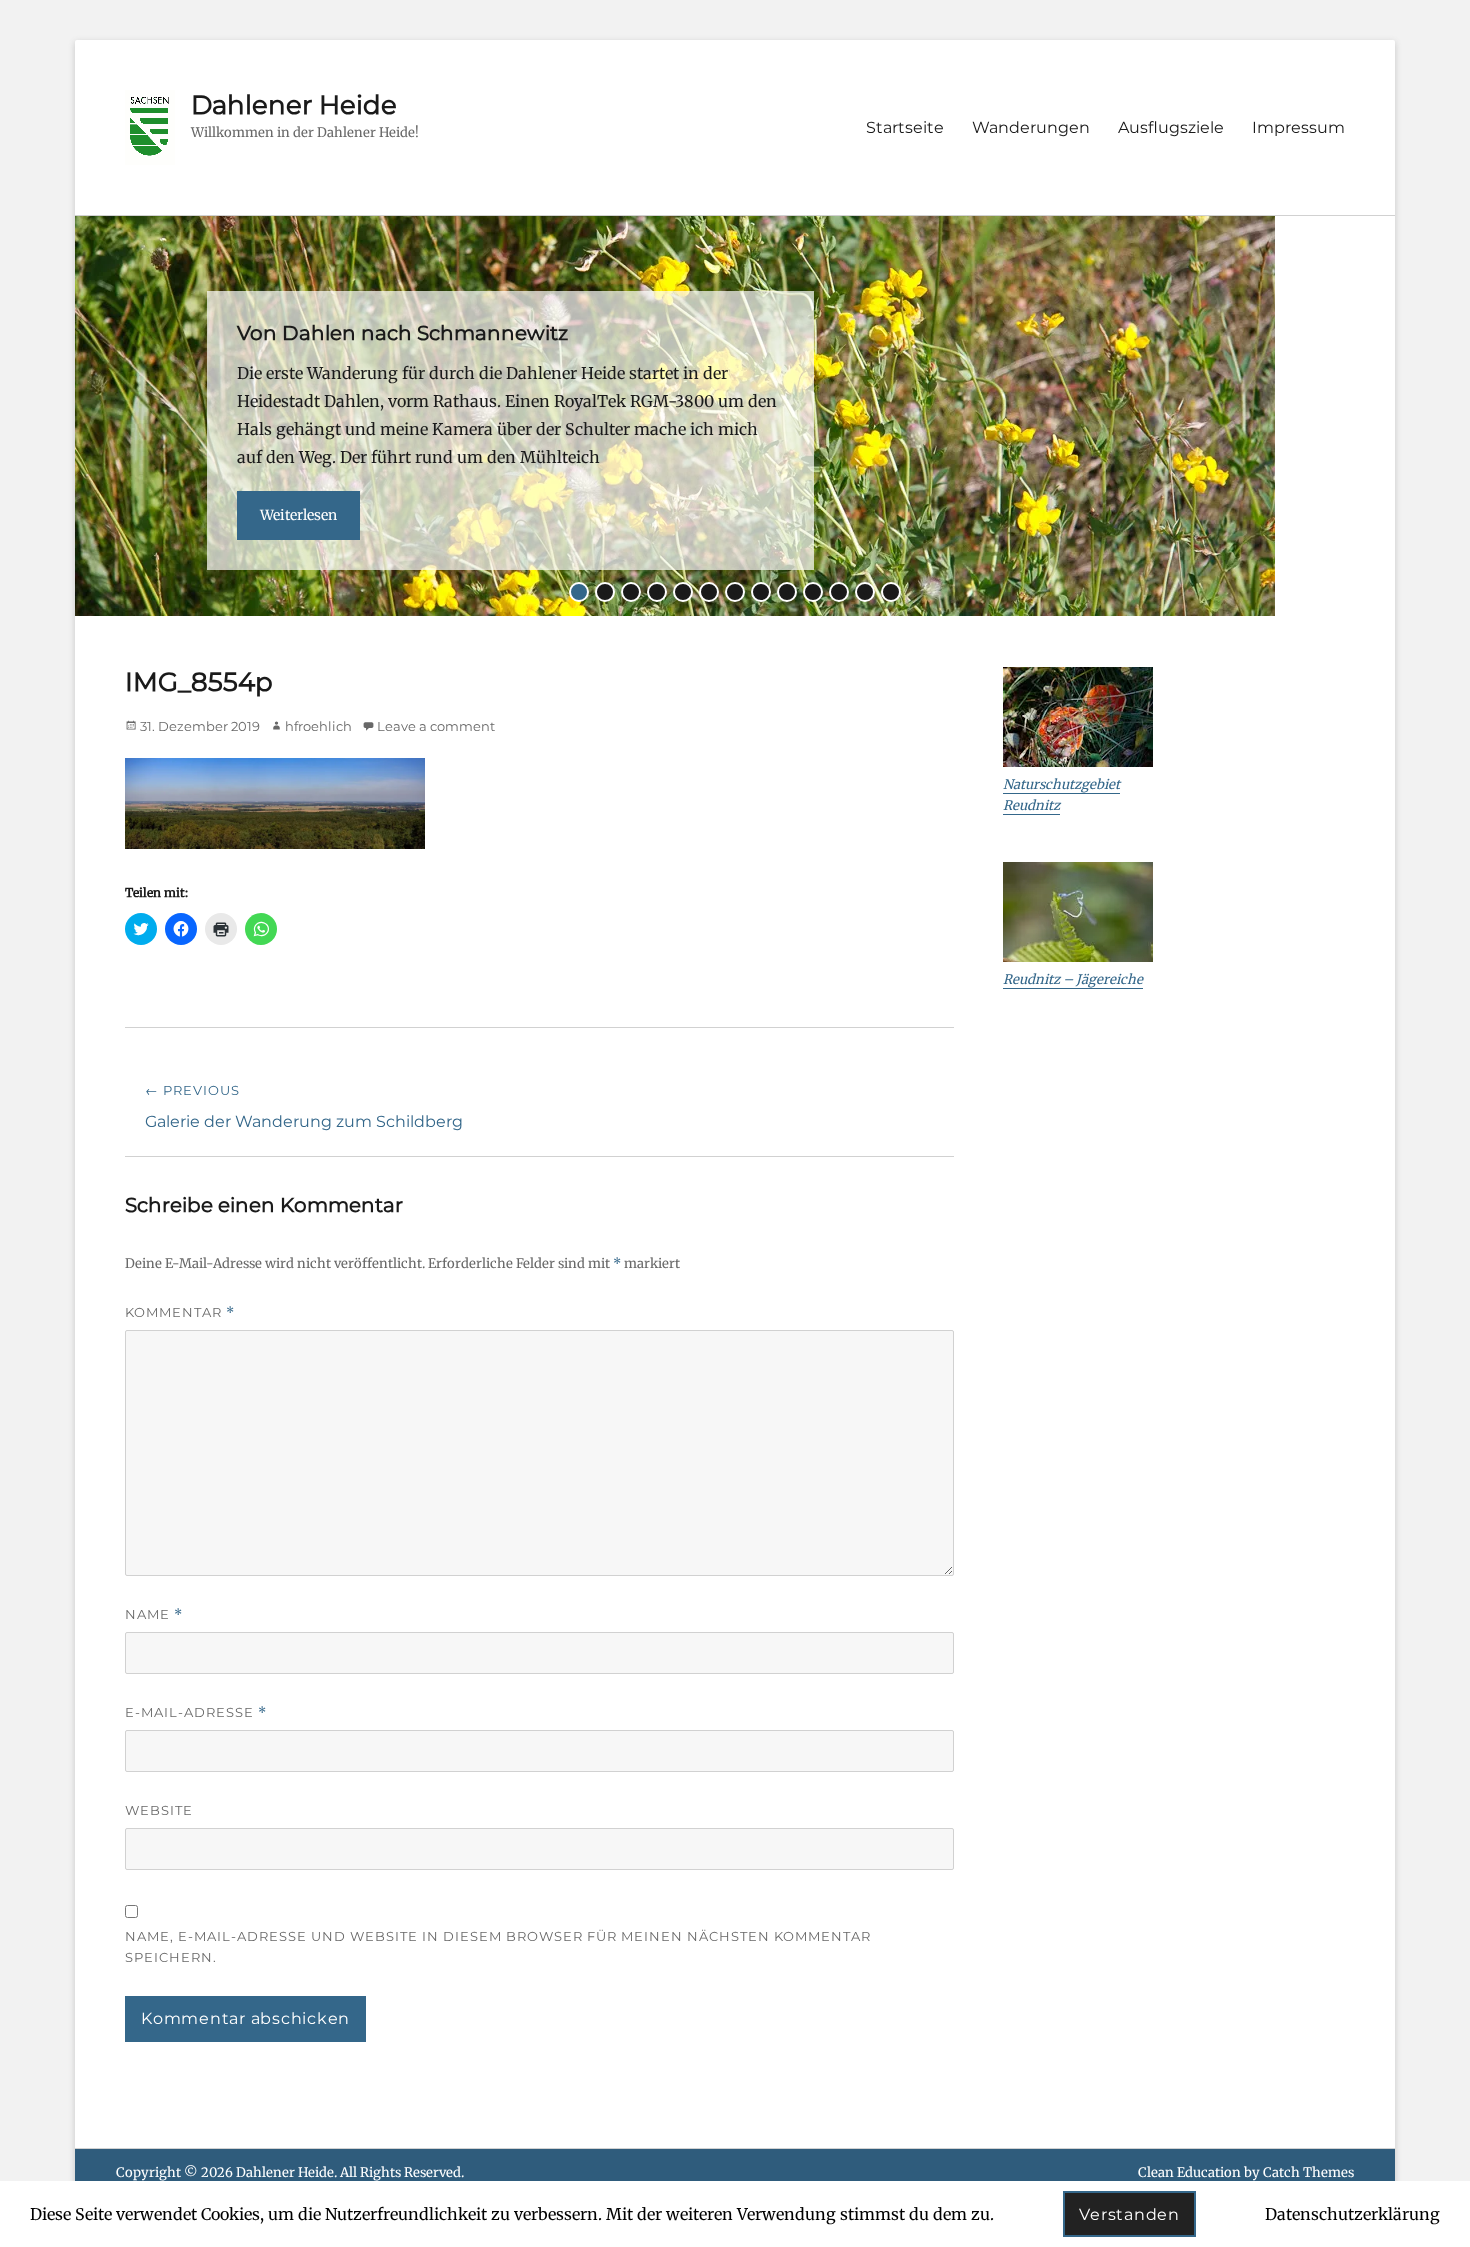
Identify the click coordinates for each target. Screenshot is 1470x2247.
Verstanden (1129, 2214)
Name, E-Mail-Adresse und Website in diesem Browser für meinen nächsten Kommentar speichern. (498, 1946)
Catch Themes (1308, 2172)
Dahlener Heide (294, 105)
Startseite (905, 127)
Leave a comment (436, 726)
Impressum (1298, 127)
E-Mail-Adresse (196, 1712)
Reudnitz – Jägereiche (1073, 979)
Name (154, 1614)
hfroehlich (318, 726)
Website (159, 1810)
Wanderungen (1031, 127)
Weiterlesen (298, 515)
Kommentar (180, 1312)
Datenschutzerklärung (1352, 2214)
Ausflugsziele (1171, 127)
